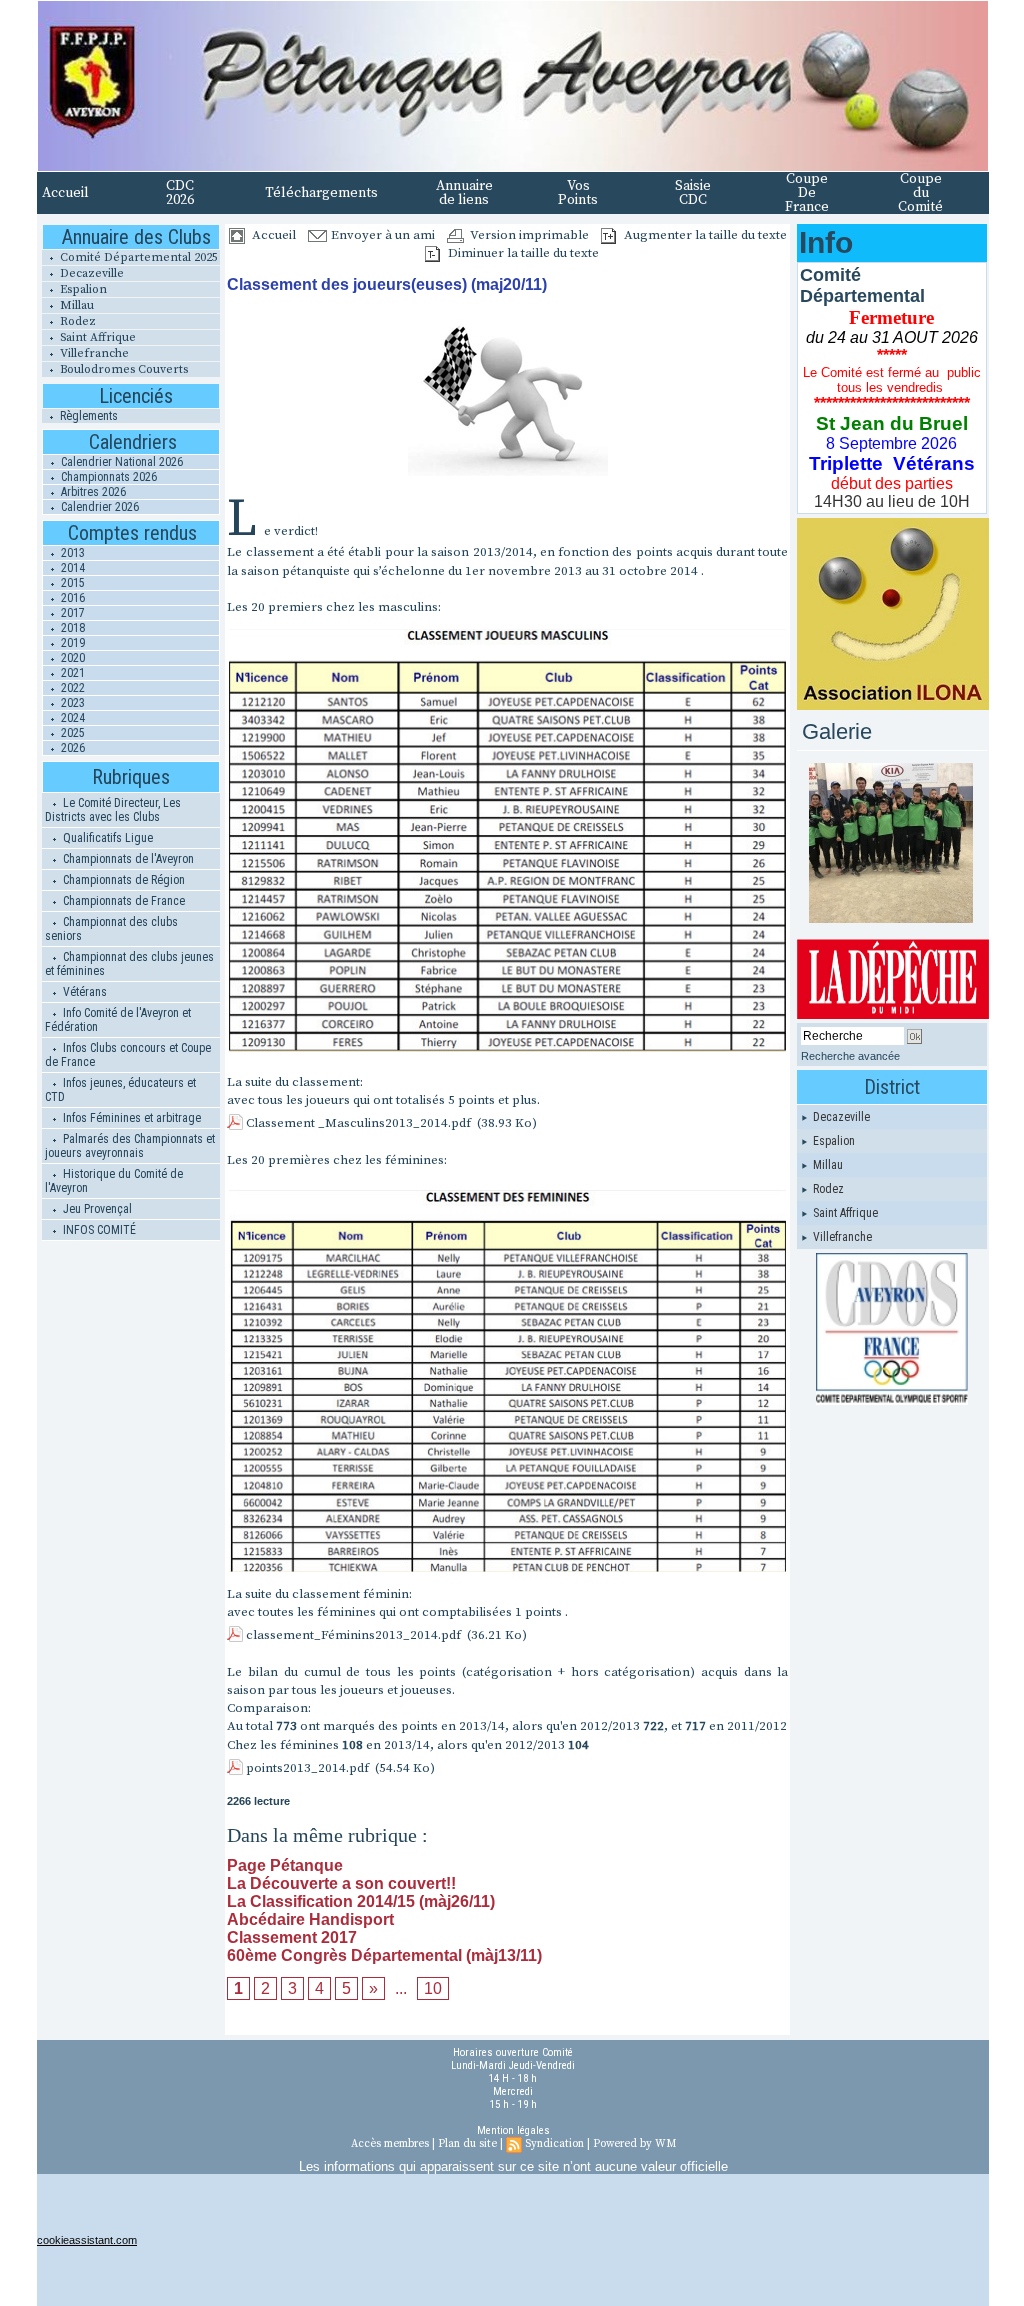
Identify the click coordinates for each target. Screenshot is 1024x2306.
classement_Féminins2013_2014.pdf (353, 1635)
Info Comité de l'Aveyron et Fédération (118, 1020)
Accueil (65, 193)
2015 (71, 583)
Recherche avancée (850, 1056)
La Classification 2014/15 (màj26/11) (361, 1901)
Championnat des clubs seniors (111, 929)
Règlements (87, 416)
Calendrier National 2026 (120, 462)
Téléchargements (321, 193)
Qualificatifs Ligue (106, 838)
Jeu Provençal (96, 1209)
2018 (71, 628)
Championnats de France (122, 901)
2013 (71, 553)
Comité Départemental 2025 (137, 257)
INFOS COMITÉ (98, 1230)
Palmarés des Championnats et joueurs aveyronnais (130, 1146)
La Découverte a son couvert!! (341, 1883)
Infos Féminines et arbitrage (130, 1118)
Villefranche (93, 353)
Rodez (76, 321)
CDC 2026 (180, 193)
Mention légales (513, 2130)
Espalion (82, 289)
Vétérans (83, 992)
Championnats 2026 (107, 477)
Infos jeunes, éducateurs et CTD (120, 1090)
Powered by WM (634, 2144)
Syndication (554, 2144)
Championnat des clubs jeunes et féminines (129, 964)
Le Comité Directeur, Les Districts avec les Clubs (113, 810)
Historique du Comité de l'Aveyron (114, 1181)
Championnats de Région (122, 880)
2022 (71, 688)
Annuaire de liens (464, 193)
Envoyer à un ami (381, 235)
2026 (71, 748)
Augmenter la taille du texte (704, 235)
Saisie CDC (693, 193)
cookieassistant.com (87, 2240)
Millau (75, 305)
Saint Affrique (96, 337)
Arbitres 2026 (92, 492)
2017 (71, 613)
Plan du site (467, 2144)
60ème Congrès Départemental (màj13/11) (384, 1955)
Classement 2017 (292, 1937)
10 (433, 1988)
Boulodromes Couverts (122, 369)
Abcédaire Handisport (310, 1919)
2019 (71, 643)
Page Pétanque (285, 1865)
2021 (71, 673)
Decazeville (90, 273)
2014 (71, 568)
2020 (71, 658)
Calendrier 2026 (98, 507)
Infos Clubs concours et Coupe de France (128, 1055)
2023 (71, 703)
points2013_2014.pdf (307, 1768)
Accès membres (390, 2144)
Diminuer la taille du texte (522, 253)
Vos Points (578, 193)
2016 (71, 598)
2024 (71, 718)
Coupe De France (807, 193)
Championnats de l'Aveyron (127, 859)
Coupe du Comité (920, 193)
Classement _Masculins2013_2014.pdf (358, 1123)
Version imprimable (528, 235)
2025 (71, 733)
